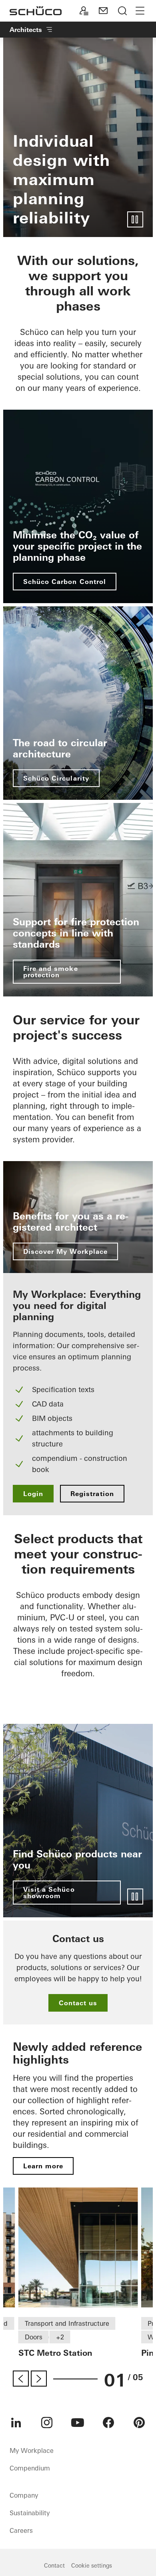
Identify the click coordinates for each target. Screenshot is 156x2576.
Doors (34, 2337)
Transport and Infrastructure (67, 2323)
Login (33, 1494)
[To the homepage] (36, 11)
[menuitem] (16, 2423)
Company (24, 2495)
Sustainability (30, 2513)
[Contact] (103, 11)
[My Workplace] (84, 11)
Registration (92, 1494)
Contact (54, 2566)
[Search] (122, 11)
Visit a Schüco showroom (49, 1893)
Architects (26, 30)
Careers (21, 2530)
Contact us (78, 2003)
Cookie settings (92, 2566)
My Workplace (32, 2450)
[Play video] (135, 219)
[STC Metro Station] (78, 2247)
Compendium (30, 2468)
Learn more (43, 2166)
